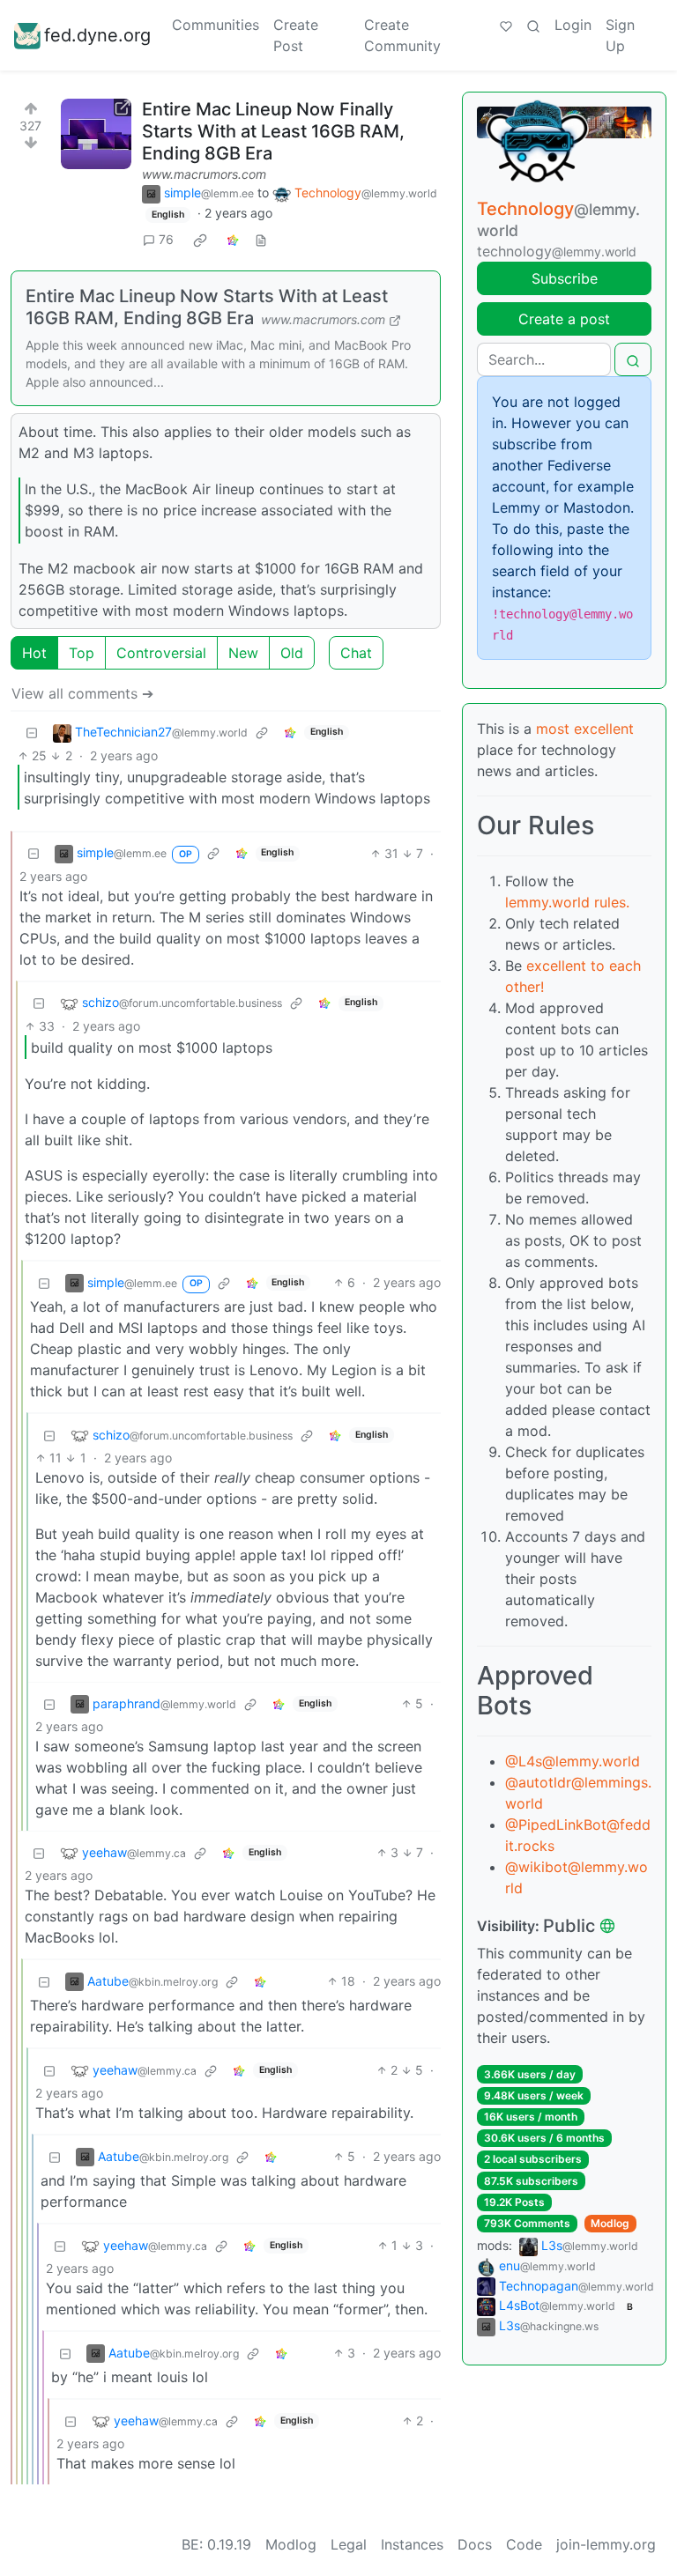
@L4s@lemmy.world (573, 1761)
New (243, 653)
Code (524, 2544)
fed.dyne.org (97, 35)
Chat (356, 653)
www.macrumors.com (204, 174)
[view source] (261, 239)
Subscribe (565, 278)
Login (573, 25)
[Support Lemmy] (506, 25)
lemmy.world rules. (567, 902)
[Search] (533, 25)
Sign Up (620, 35)
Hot (34, 653)
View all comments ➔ (82, 693)
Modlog (610, 2223)
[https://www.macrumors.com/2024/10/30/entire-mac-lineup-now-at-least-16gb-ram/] (96, 134)
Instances (412, 2544)
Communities (216, 25)
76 (166, 239)
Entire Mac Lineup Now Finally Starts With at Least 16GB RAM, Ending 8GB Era (273, 131)
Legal (349, 2544)
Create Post (296, 35)
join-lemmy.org (606, 2544)
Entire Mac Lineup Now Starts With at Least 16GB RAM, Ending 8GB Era (207, 307)
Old (292, 653)
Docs (475, 2544)
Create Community (402, 35)
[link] (200, 240)
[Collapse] (32, 733)
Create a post (564, 319)
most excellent (585, 729)
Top (82, 653)
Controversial (161, 653)
